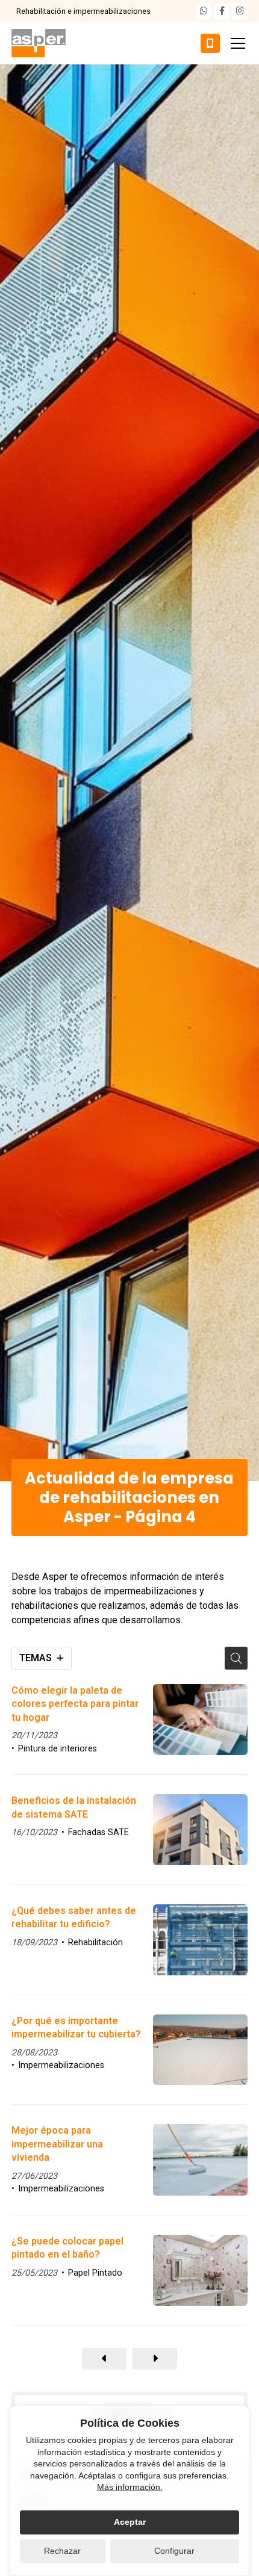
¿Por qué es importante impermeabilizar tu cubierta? (76, 2027)
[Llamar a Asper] (210, 43)
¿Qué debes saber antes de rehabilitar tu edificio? (74, 1917)
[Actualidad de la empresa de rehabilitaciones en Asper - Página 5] (155, 2359)
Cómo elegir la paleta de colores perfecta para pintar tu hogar (75, 1704)
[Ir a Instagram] (240, 11)
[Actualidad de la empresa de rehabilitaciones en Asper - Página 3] (104, 2359)
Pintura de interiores (58, 1749)
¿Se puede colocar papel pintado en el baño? (67, 2248)
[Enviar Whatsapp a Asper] (204, 11)
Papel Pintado (95, 2273)
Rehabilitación (95, 1943)
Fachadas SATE (98, 1832)
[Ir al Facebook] (222, 11)
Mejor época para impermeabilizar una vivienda (57, 2144)
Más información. (130, 2487)
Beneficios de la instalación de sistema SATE (74, 1807)
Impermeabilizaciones (61, 2065)
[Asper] (39, 43)
